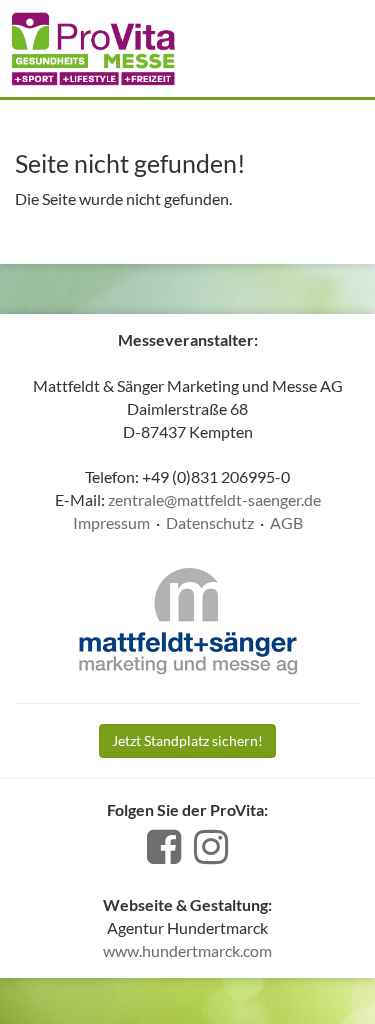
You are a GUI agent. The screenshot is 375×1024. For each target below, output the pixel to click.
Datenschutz (210, 522)
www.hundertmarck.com (187, 950)
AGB (286, 522)
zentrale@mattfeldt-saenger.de (214, 499)
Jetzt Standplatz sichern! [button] (187, 740)
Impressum (111, 522)
